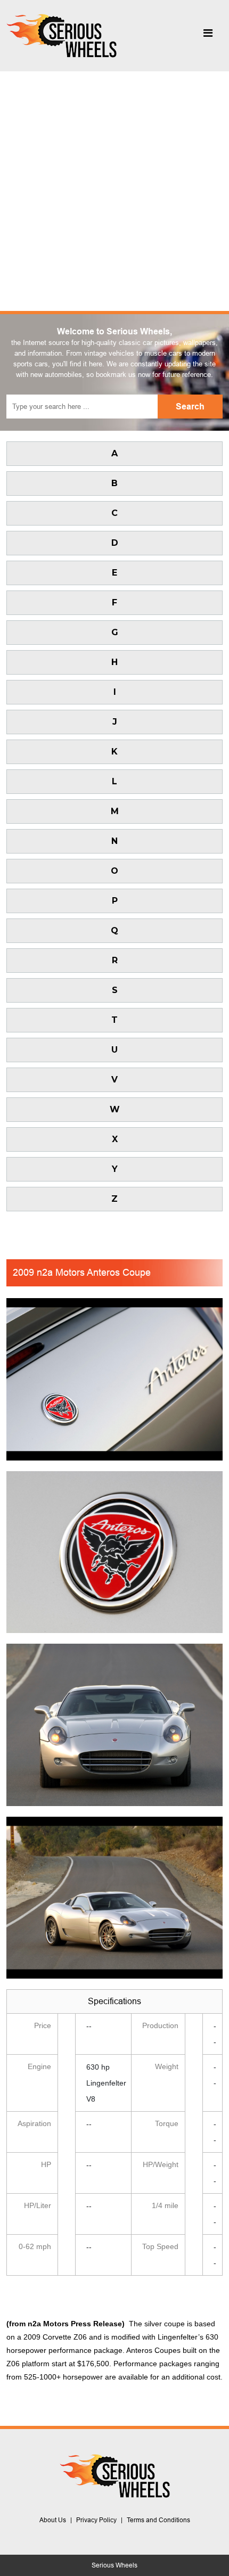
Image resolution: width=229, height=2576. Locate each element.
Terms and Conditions (158, 2520)
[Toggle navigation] (208, 36)
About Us (53, 2520)
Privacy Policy (96, 2520)
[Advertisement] (114, 191)
